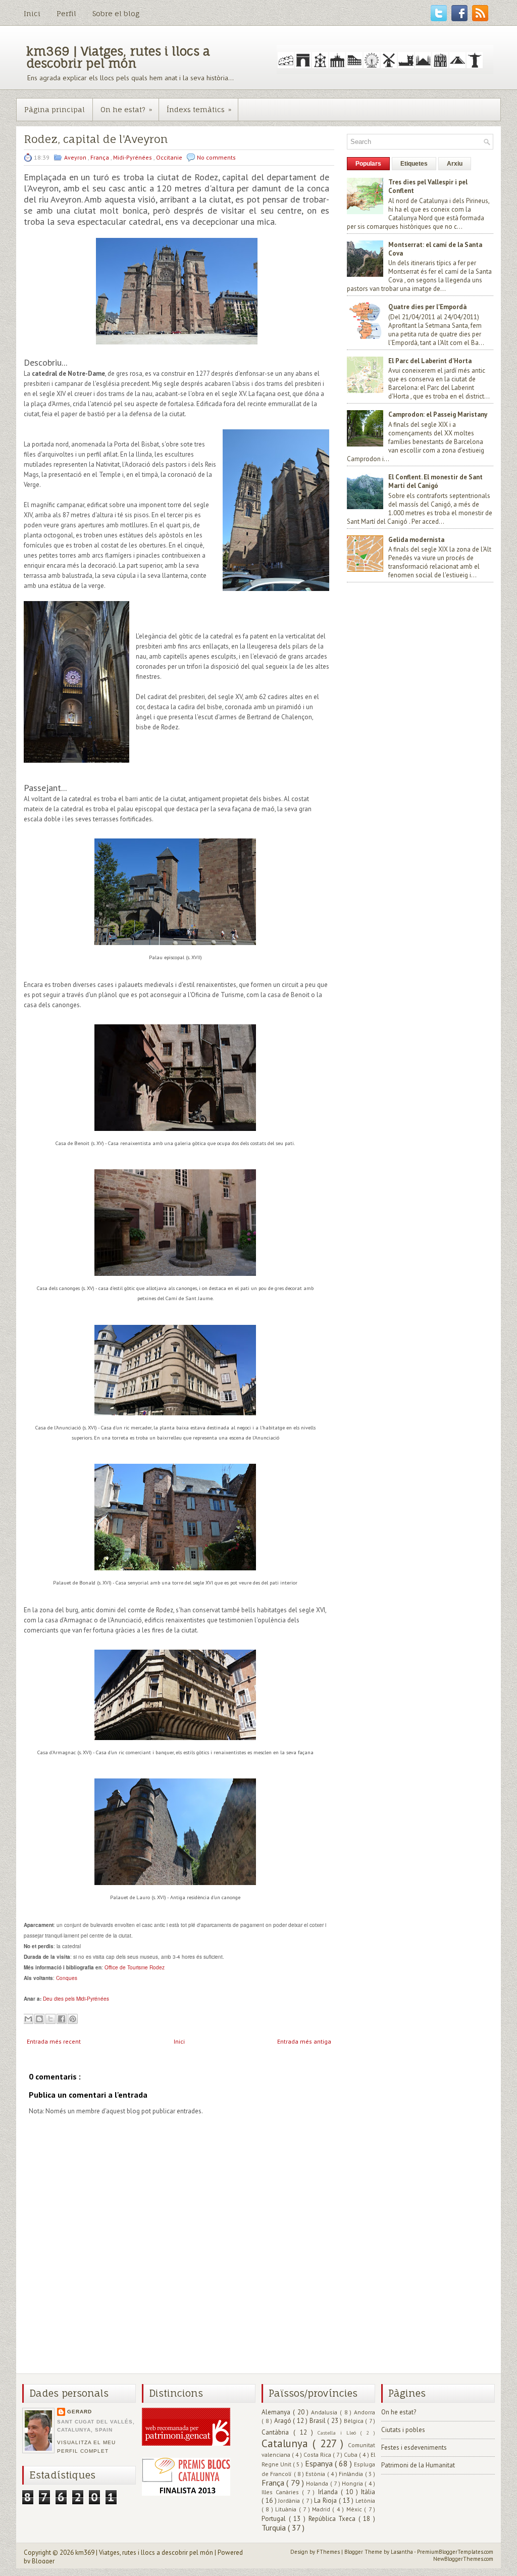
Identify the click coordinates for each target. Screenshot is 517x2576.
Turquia (275, 2528)
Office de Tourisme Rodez (135, 1967)
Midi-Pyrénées (133, 157)
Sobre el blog (116, 13)
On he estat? (126, 109)
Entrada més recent (54, 2041)
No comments (216, 157)
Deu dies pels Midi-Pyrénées (76, 1999)
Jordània (290, 2500)
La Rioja (326, 2500)
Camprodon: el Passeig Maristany (438, 414)
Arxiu (455, 164)
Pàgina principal (55, 109)
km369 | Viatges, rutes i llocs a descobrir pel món (118, 57)
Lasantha (402, 2552)
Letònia (365, 2500)
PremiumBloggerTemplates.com (455, 2552)
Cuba (351, 2455)
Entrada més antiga (304, 2041)
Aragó (284, 2421)
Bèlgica (355, 2421)
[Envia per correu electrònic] (28, 2019)
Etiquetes (414, 164)
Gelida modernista (416, 540)
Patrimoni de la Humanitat (418, 2465)
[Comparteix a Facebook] (62, 2019)
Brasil (319, 2421)
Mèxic (355, 2509)
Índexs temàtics (199, 109)
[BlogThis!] (39, 2019)
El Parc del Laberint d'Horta (430, 361)
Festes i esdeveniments (414, 2447)
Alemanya (277, 2412)
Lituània (287, 2509)
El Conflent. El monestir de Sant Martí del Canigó (435, 481)
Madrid (322, 2509)
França (100, 157)
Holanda (318, 2483)
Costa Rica (318, 2455)
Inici (32, 13)
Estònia (316, 2474)
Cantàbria (277, 2432)
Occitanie (170, 157)
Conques (67, 1978)
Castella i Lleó (339, 2433)
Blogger (43, 2561)
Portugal (275, 2519)
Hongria (353, 2483)
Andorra (365, 2412)
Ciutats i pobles (403, 2430)
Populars (368, 164)
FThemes (329, 2552)
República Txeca (333, 2519)
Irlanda (329, 2492)
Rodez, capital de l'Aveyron (96, 139)
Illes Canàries (282, 2492)
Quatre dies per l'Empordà (427, 307)
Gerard (80, 2412)
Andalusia (325, 2412)
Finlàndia (352, 2474)
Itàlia (368, 2492)
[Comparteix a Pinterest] (73, 2019)
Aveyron (76, 157)
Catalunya (287, 2443)
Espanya (320, 2463)
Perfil (66, 13)
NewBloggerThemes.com (463, 2559)
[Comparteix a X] (50, 2019)
